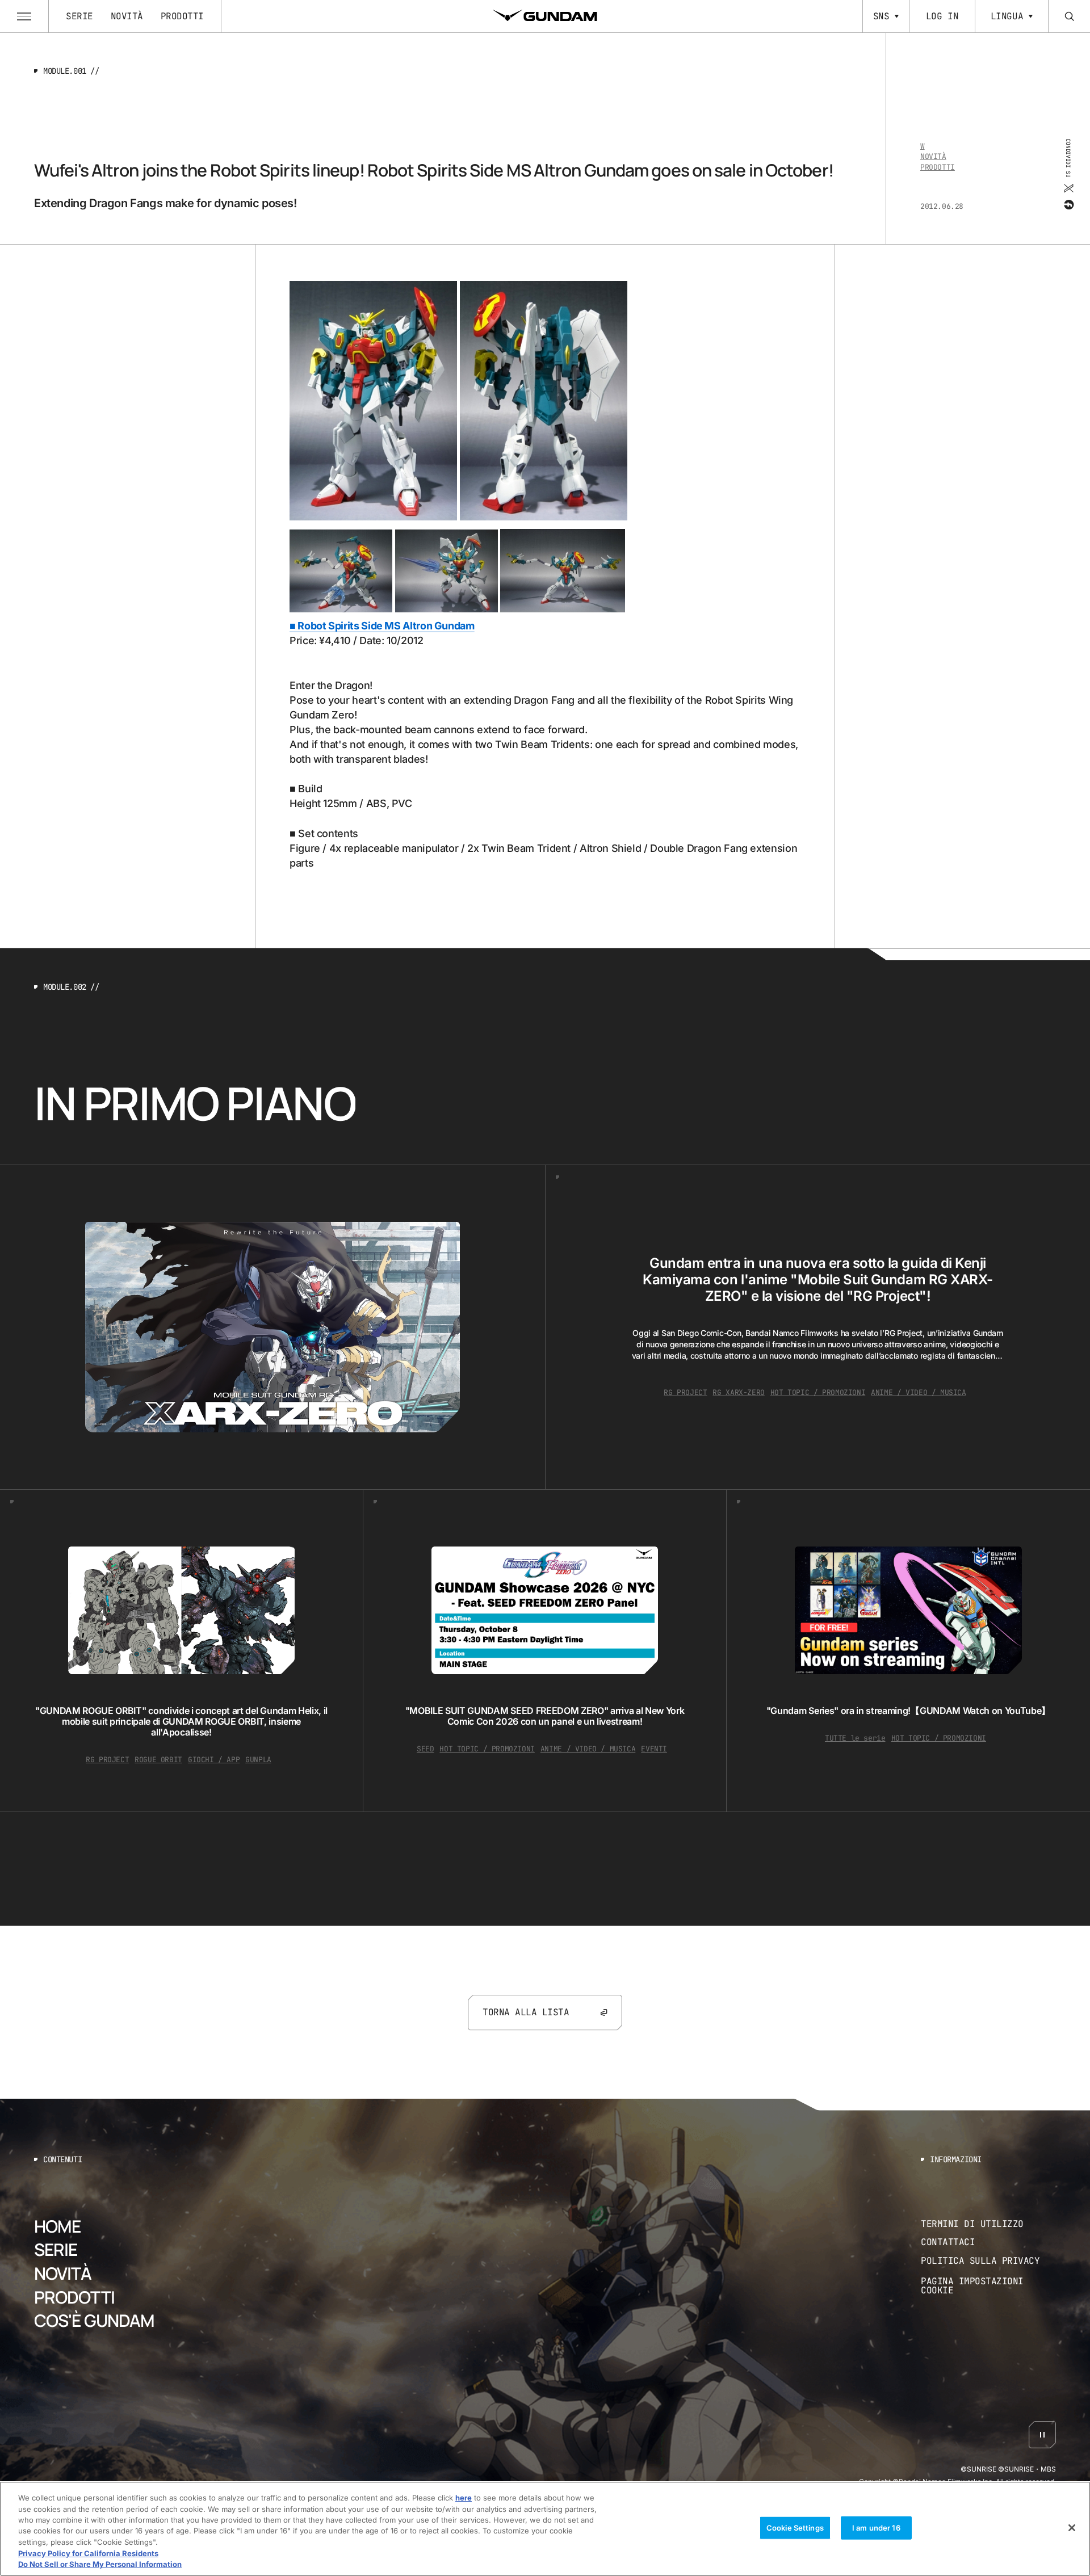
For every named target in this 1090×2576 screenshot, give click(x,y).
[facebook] (1068, 205)
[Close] (1072, 2528)
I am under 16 (876, 2527)
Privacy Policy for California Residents (88, 2553)
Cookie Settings (795, 2527)
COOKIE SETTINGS (988, 2286)
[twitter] (1068, 188)
